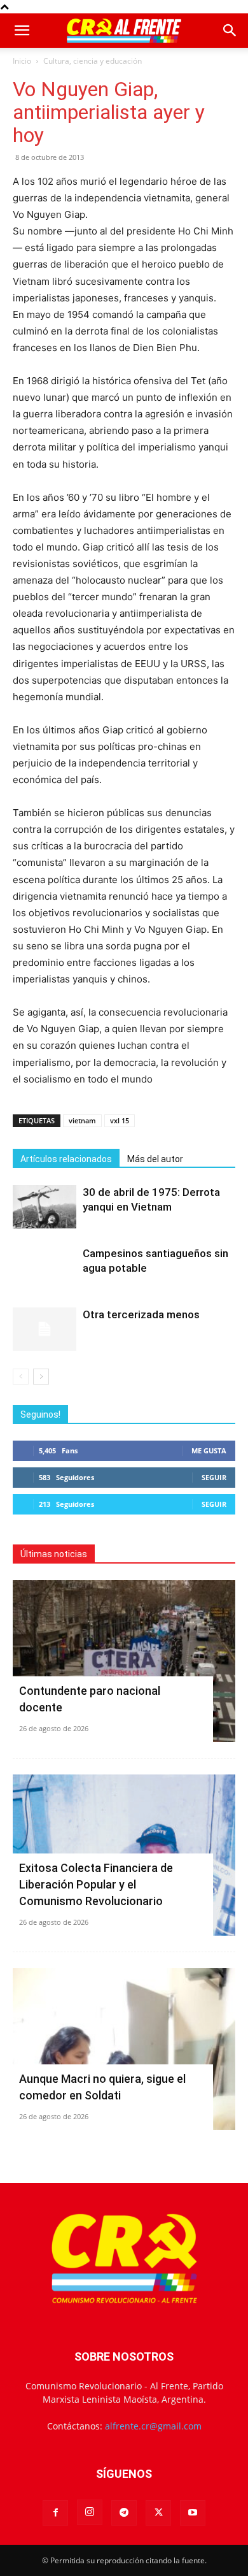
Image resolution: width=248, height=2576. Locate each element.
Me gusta (209, 1450)
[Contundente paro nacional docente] (124, 1661)
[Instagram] (90, 2512)
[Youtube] (193, 2513)
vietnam (82, 1120)
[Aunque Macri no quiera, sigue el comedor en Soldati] (124, 2049)
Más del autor (155, 1159)
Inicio (22, 61)
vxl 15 (120, 1120)
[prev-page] (21, 1377)
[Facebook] (55, 2513)
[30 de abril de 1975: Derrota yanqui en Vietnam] (45, 1207)
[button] (22, 31)
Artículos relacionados (66, 1159)
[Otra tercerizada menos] (45, 1329)
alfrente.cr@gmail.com (153, 2426)
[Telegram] (124, 2513)
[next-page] (41, 1377)
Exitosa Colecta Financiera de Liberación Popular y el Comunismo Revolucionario (96, 1884)
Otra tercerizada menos (141, 1314)
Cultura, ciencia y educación (93, 61)
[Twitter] (158, 2513)
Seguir (214, 1477)
